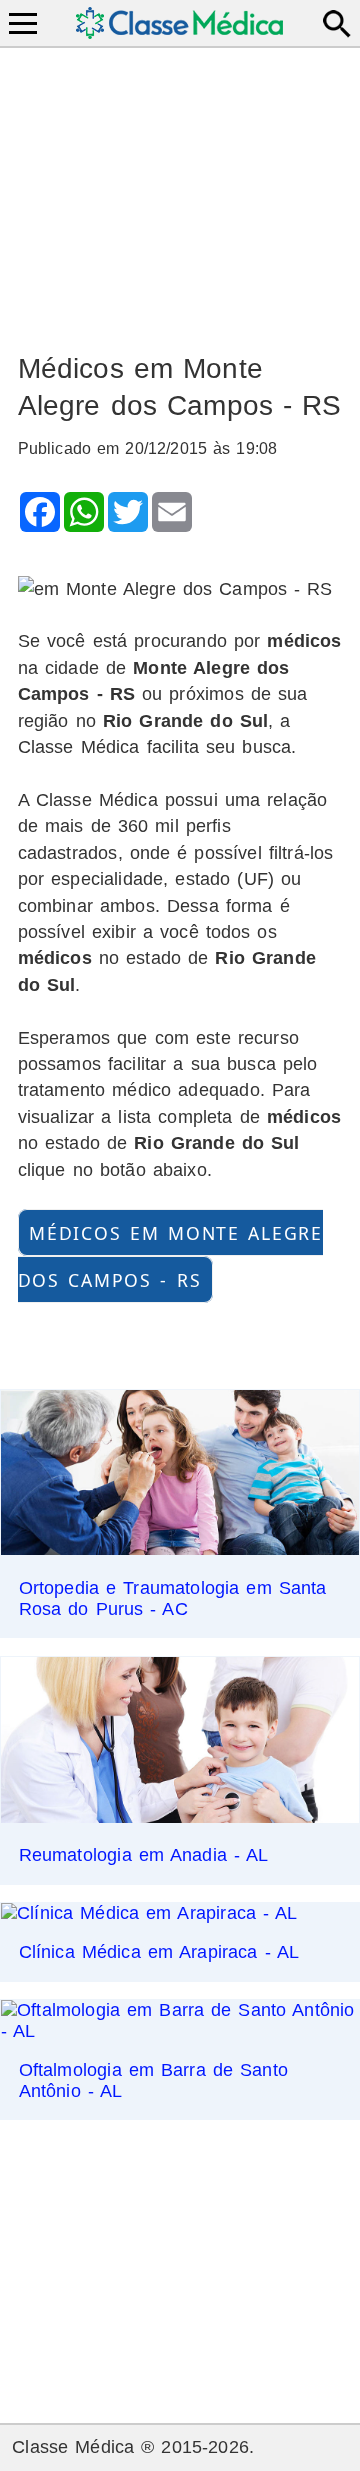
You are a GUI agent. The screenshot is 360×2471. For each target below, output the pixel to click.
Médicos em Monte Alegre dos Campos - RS (170, 1256)
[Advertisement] (180, 191)
